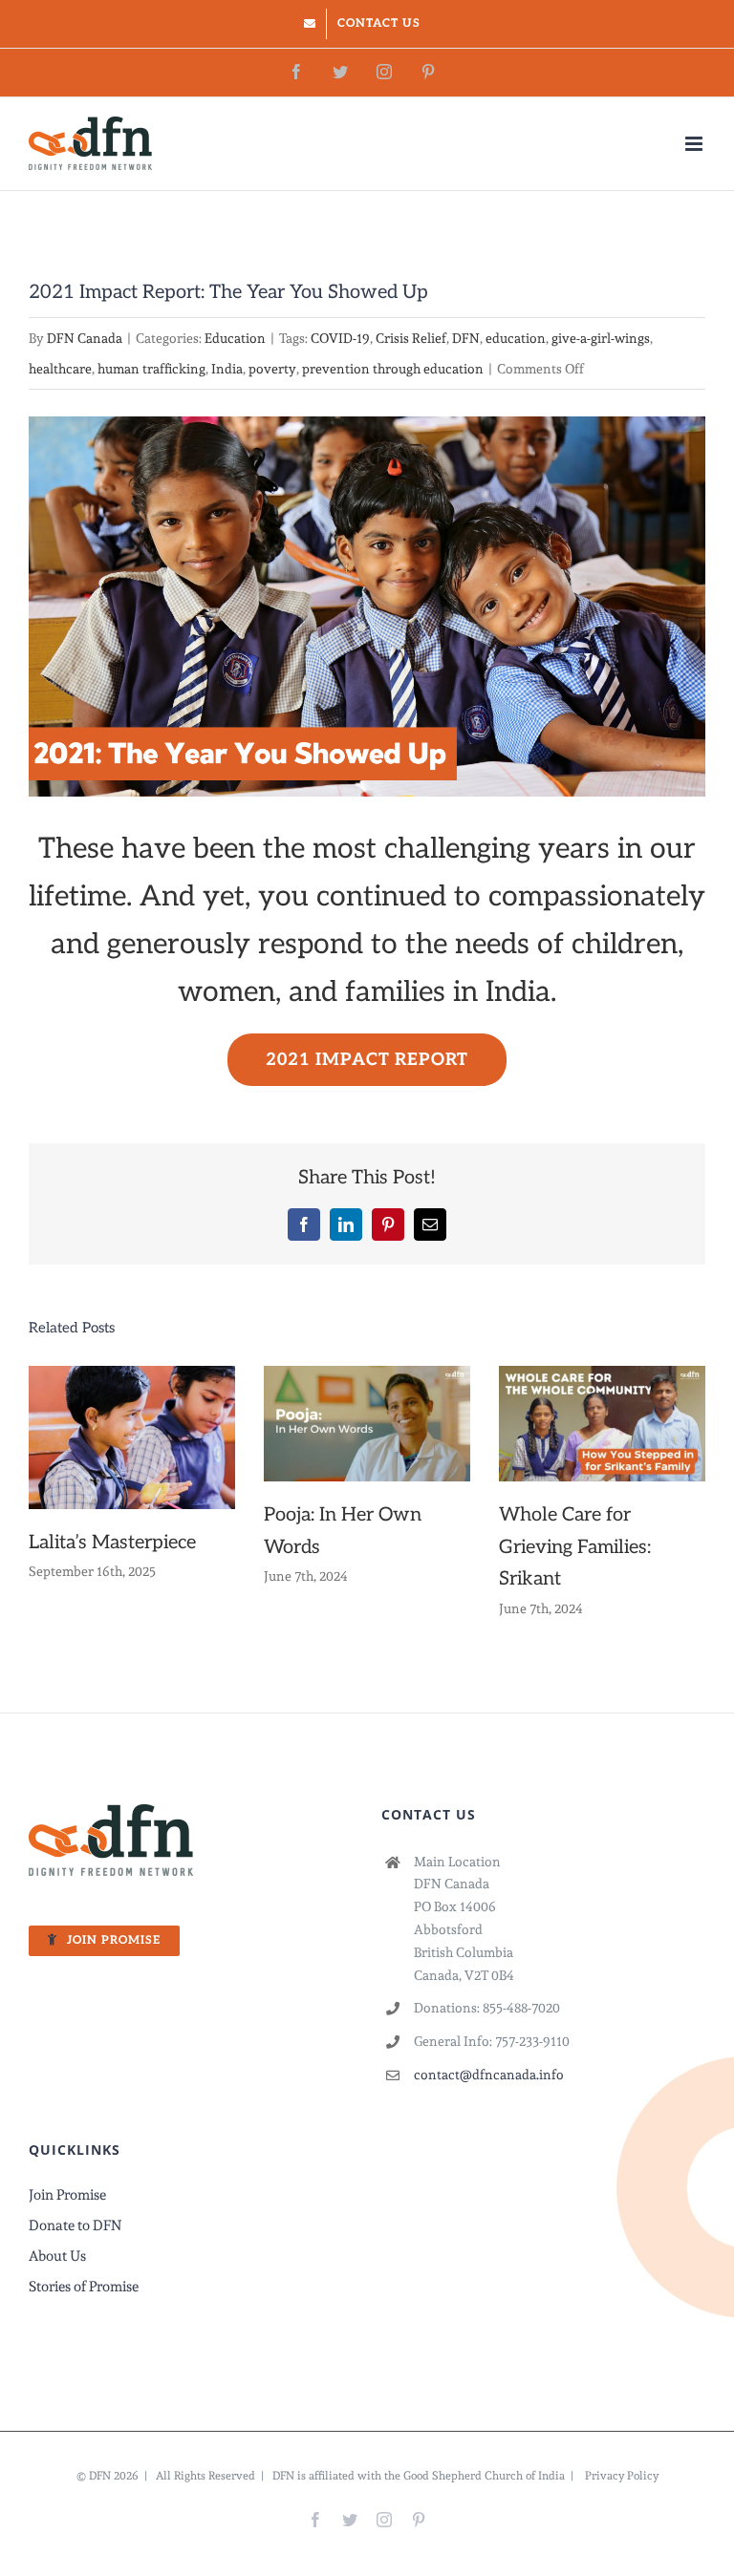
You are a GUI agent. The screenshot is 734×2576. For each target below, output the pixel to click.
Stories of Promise (84, 2287)
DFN (466, 338)
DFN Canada (85, 338)
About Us (57, 2256)
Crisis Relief (411, 338)
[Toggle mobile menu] (695, 144)
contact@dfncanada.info (489, 2075)
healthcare (60, 369)
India (227, 369)
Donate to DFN (75, 2225)
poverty (272, 369)
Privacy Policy (622, 2476)
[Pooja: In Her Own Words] (367, 1420)
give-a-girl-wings (601, 338)
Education (235, 338)
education (516, 338)
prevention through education (393, 369)
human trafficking (151, 369)
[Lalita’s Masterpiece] (132, 1434)
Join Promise (67, 2195)
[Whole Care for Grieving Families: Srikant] (602, 1420)
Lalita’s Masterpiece (112, 1543)
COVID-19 (340, 338)
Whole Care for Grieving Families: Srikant (575, 1547)
